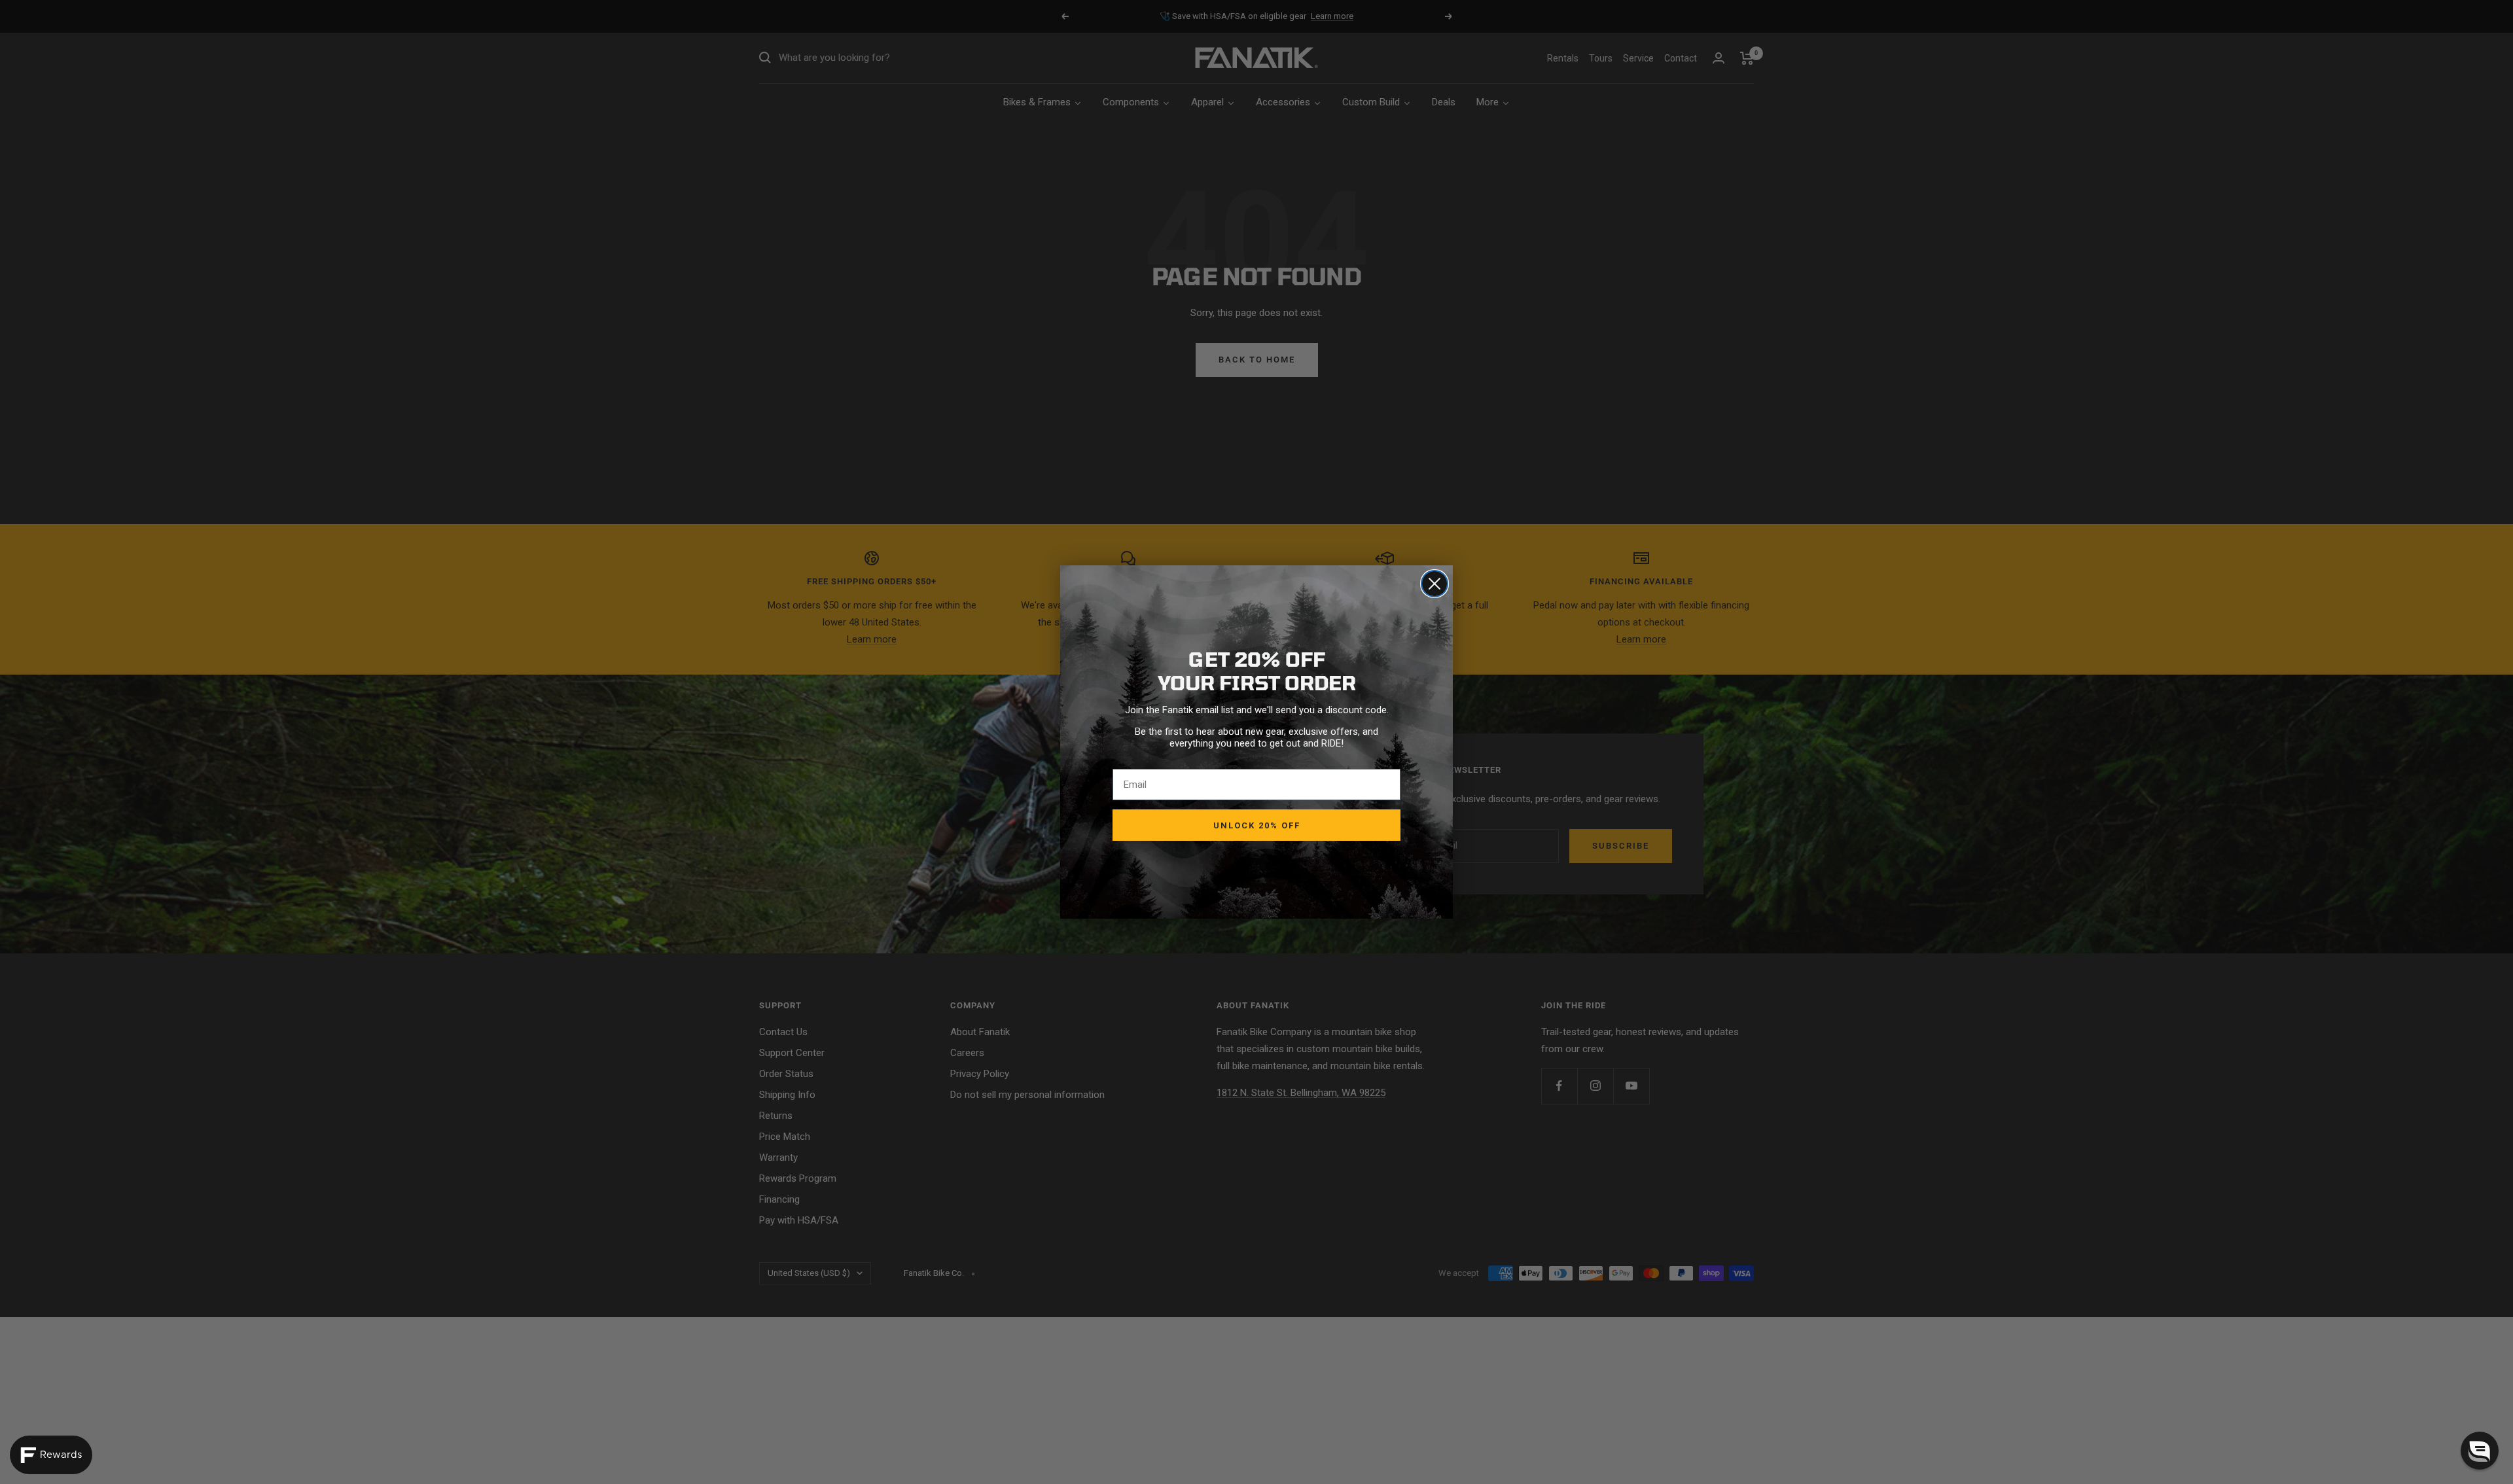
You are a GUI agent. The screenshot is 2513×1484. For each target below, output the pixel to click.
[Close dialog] (1435, 584)
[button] (2480, 1451)
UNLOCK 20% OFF (1257, 825)
